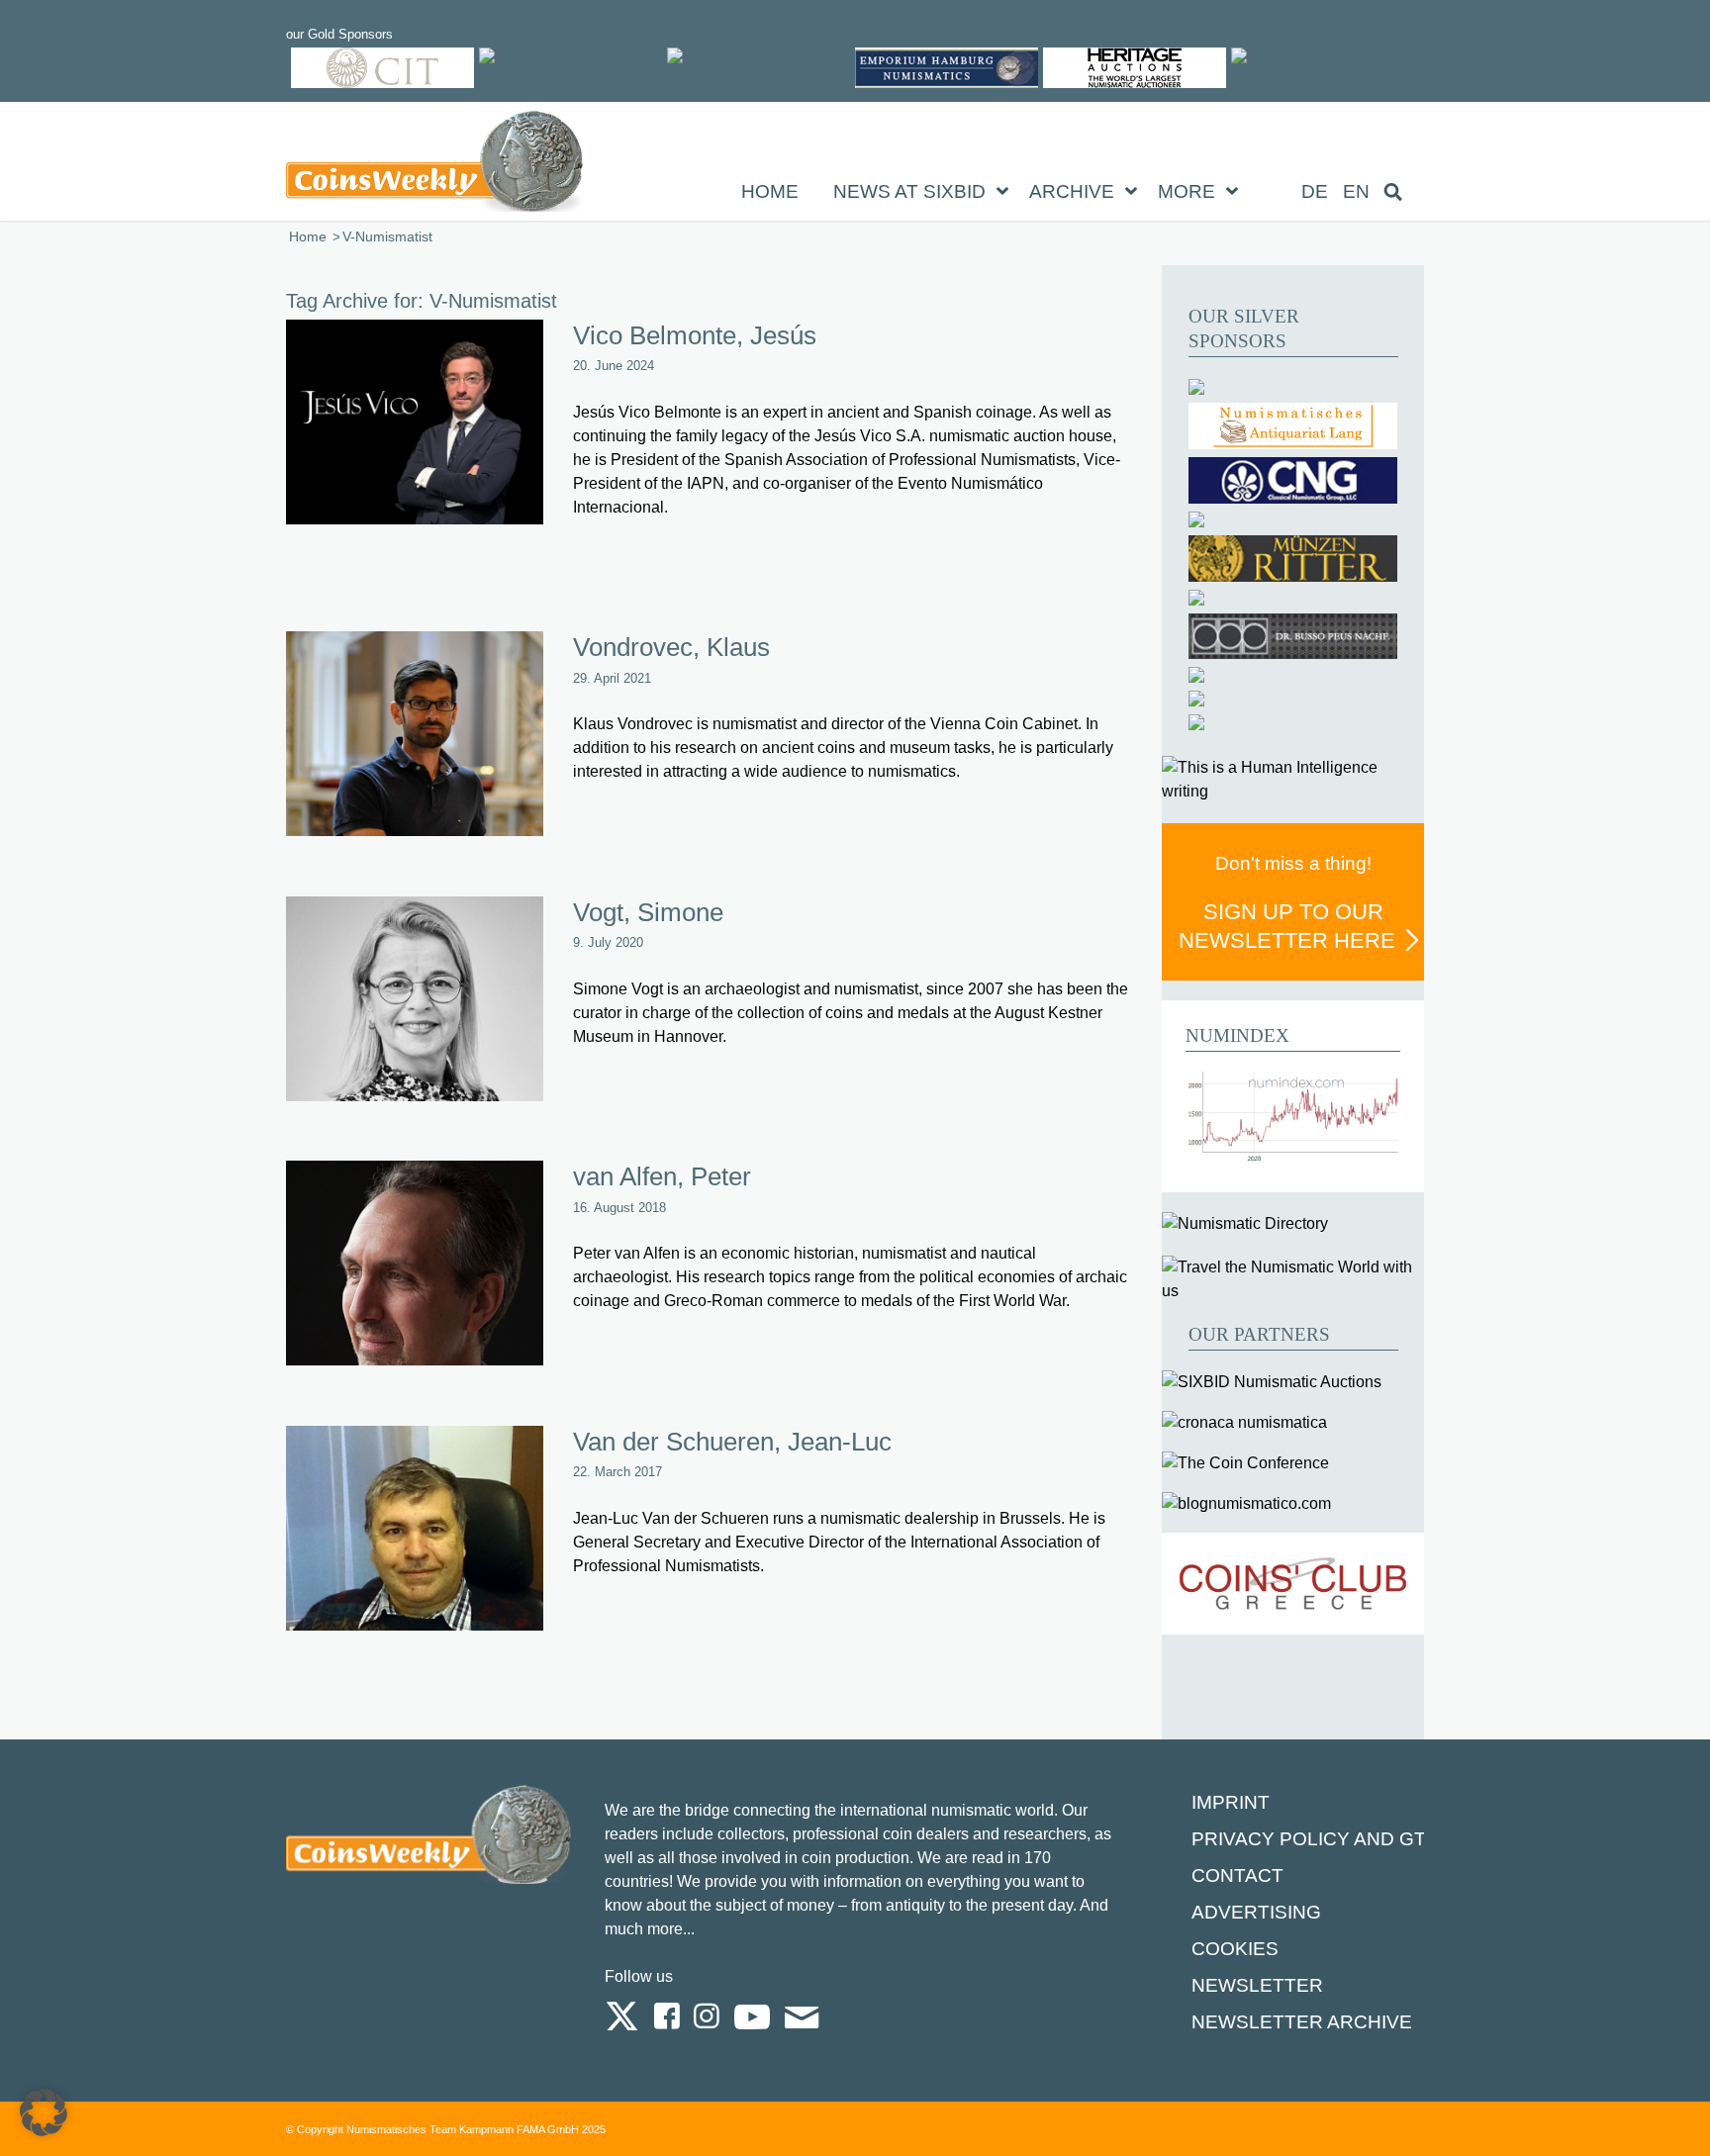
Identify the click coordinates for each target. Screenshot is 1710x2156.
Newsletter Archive (1302, 2022)
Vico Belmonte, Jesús (695, 335)
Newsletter (1257, 1985)
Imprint (1231, 1802)
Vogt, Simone (648, 912)
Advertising (1256, 1912)
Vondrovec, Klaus (671, 647)
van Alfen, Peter (662, 1176)
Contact (1237, 1875)
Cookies (1235, 1949)
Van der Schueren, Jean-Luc (732, 1442)
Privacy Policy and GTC (1316, 1839)
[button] (44, 2112)
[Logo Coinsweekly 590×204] (434, 165)
